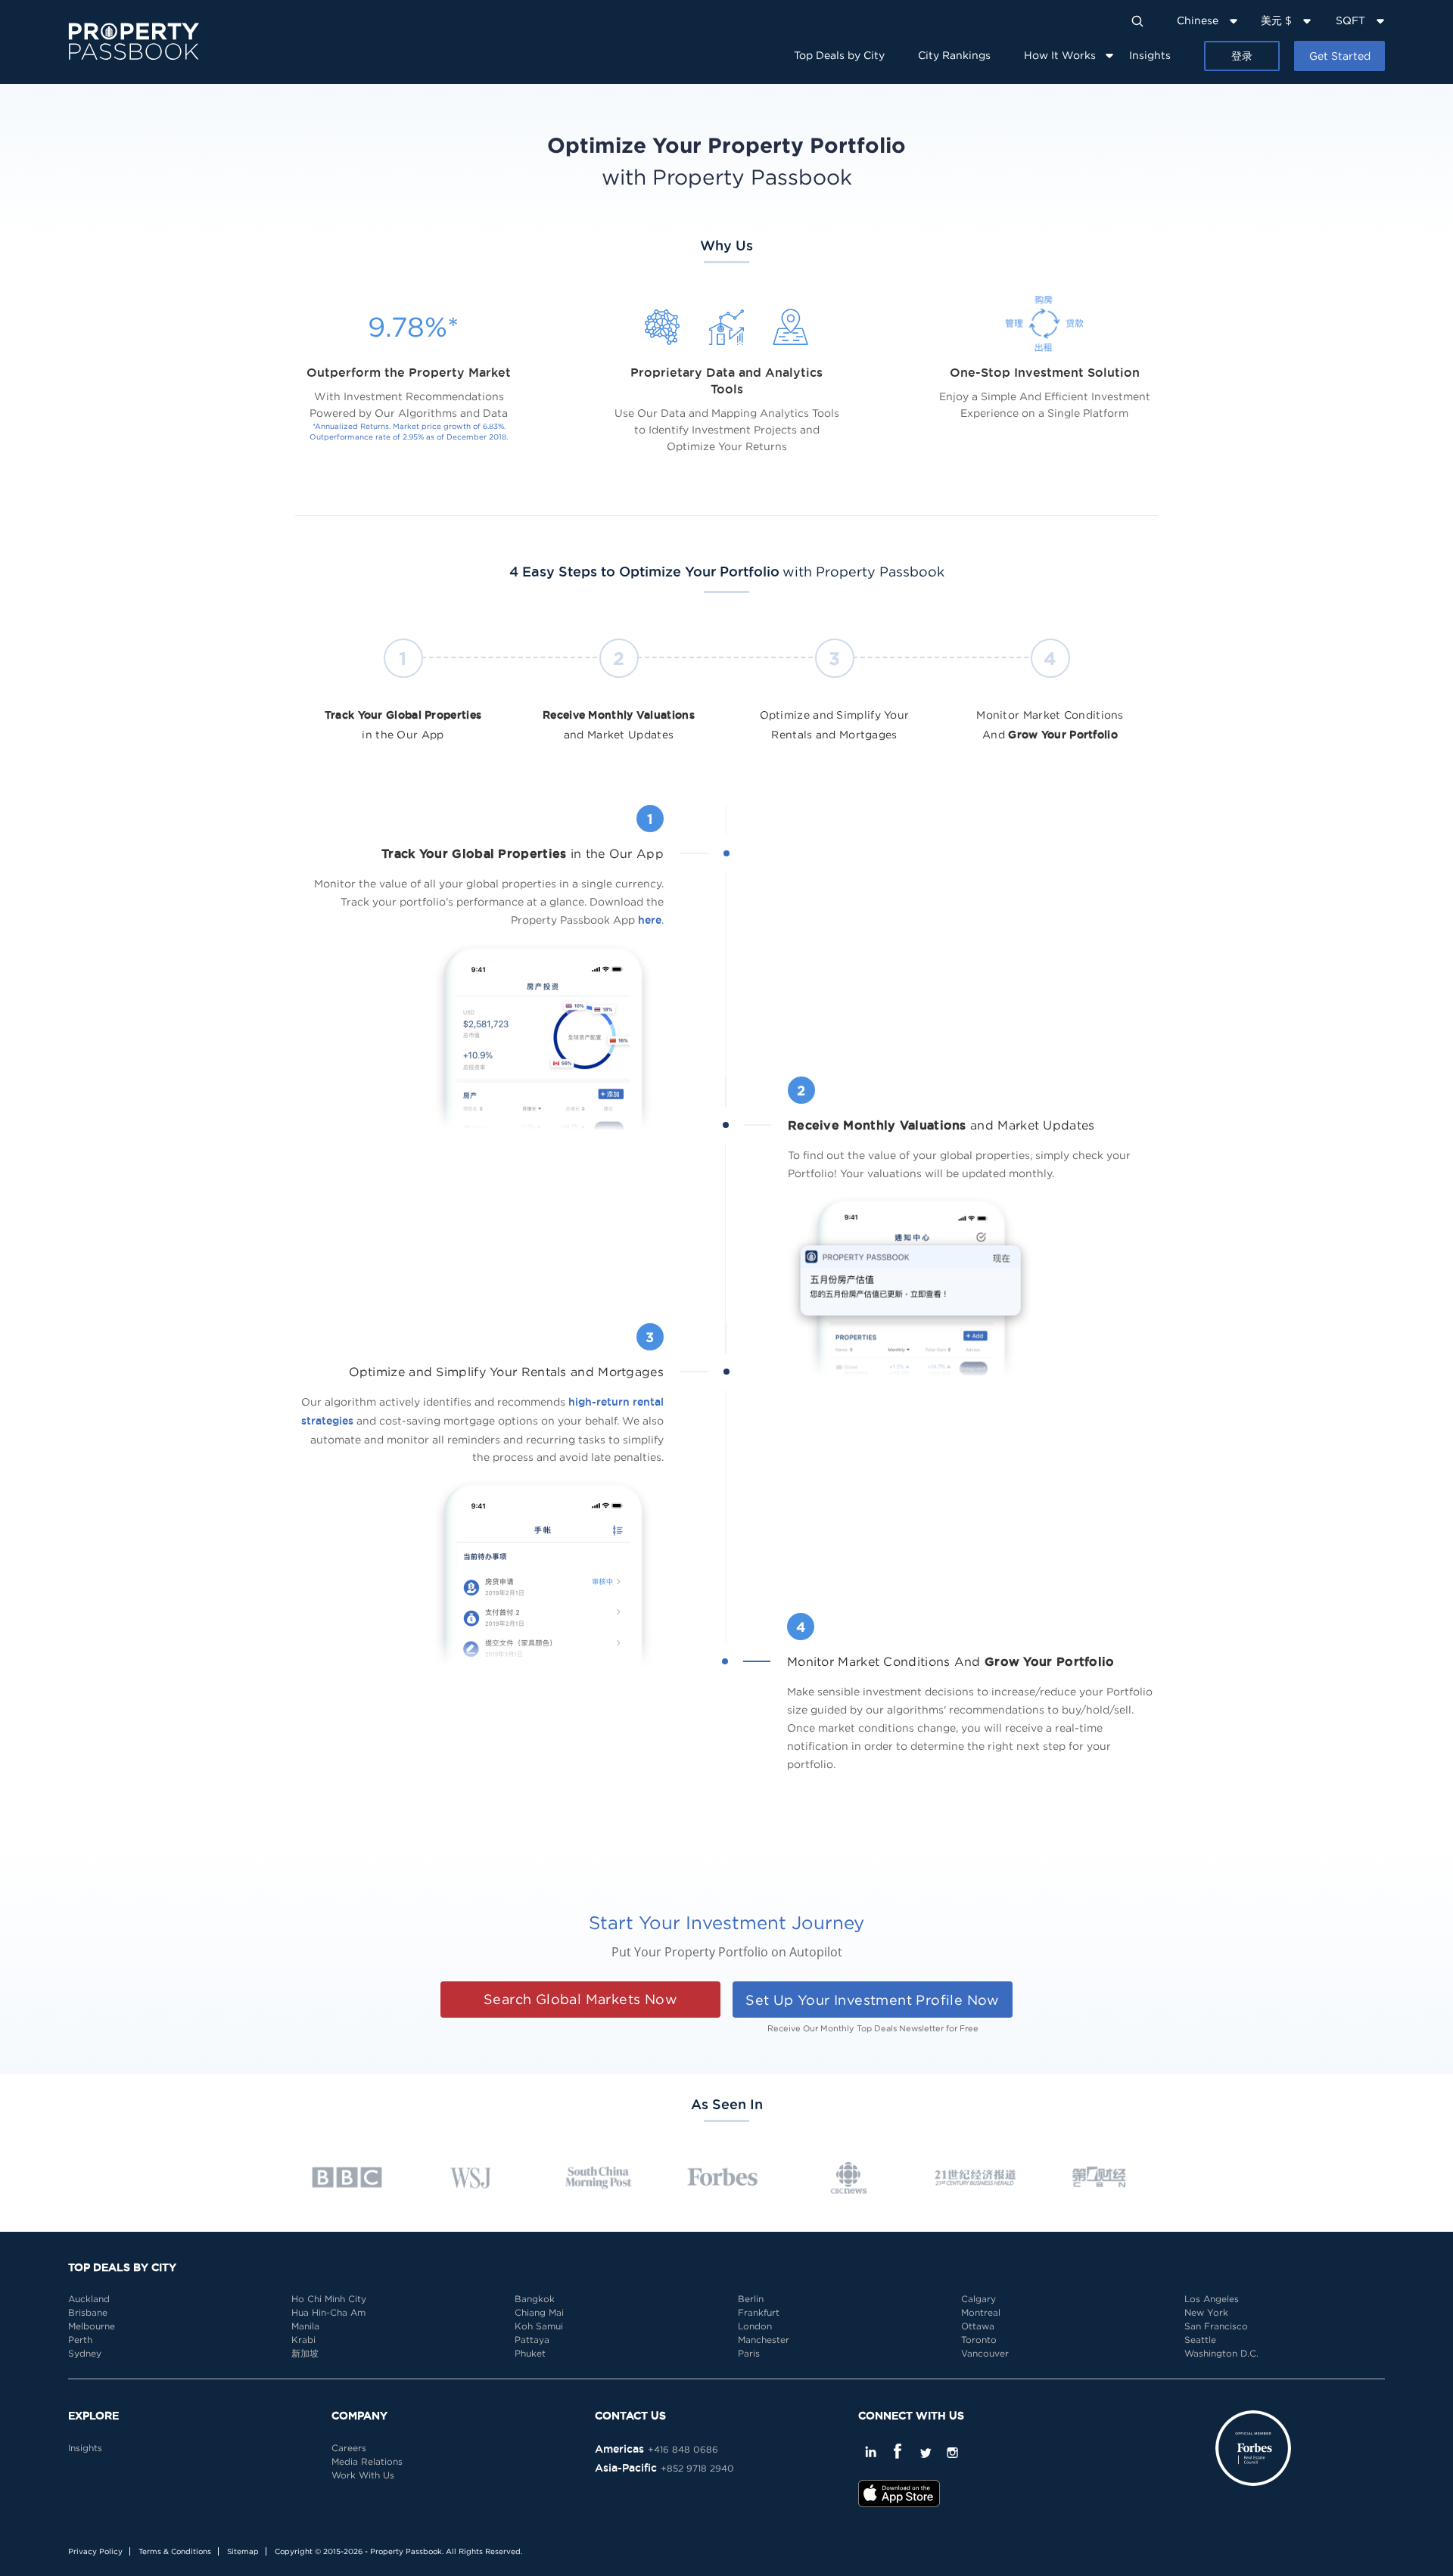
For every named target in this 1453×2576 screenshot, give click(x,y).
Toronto (979, 2340)
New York (1206, 2312)
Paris (749, 2353)
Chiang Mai (539, 2312)
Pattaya (532, 2340)
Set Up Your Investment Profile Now (873, 2000)
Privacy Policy (95, 2551)
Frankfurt (759, 2312)
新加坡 (305, 2353)
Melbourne (92, 2326)
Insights (1150, 55)
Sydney (85, 2353)
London (755, 2326)
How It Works (1060, 55)
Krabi (303, 2340)
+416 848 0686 (683, 2449)
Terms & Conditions (175, 2551)
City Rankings (954, 55)
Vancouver (985, 2353)
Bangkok (535, 2299)
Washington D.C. (1221, 2353)
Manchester (764, 2340)
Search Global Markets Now (580, 1999)
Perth (80, 2340)
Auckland (89, 2299)
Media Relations (367, 2461)
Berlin (751, 2299)
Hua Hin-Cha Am (328, 2312)
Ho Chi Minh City (329, 2299)
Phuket (530, 2353)
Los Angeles (1212, 2299)
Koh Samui (539, 2326)
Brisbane (88, 2312)
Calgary (979, 2299)
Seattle (1200, 2340)
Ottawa (978, 2326)
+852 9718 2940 (697, 2468)
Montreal (981, 2312)
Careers (349, 2448)
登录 (1242, 56)
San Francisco (1216, 2326)
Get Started (1340, 56)
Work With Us (363, 2475)
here (650, 920)
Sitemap (243, 2551)
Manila (305, 2326)
